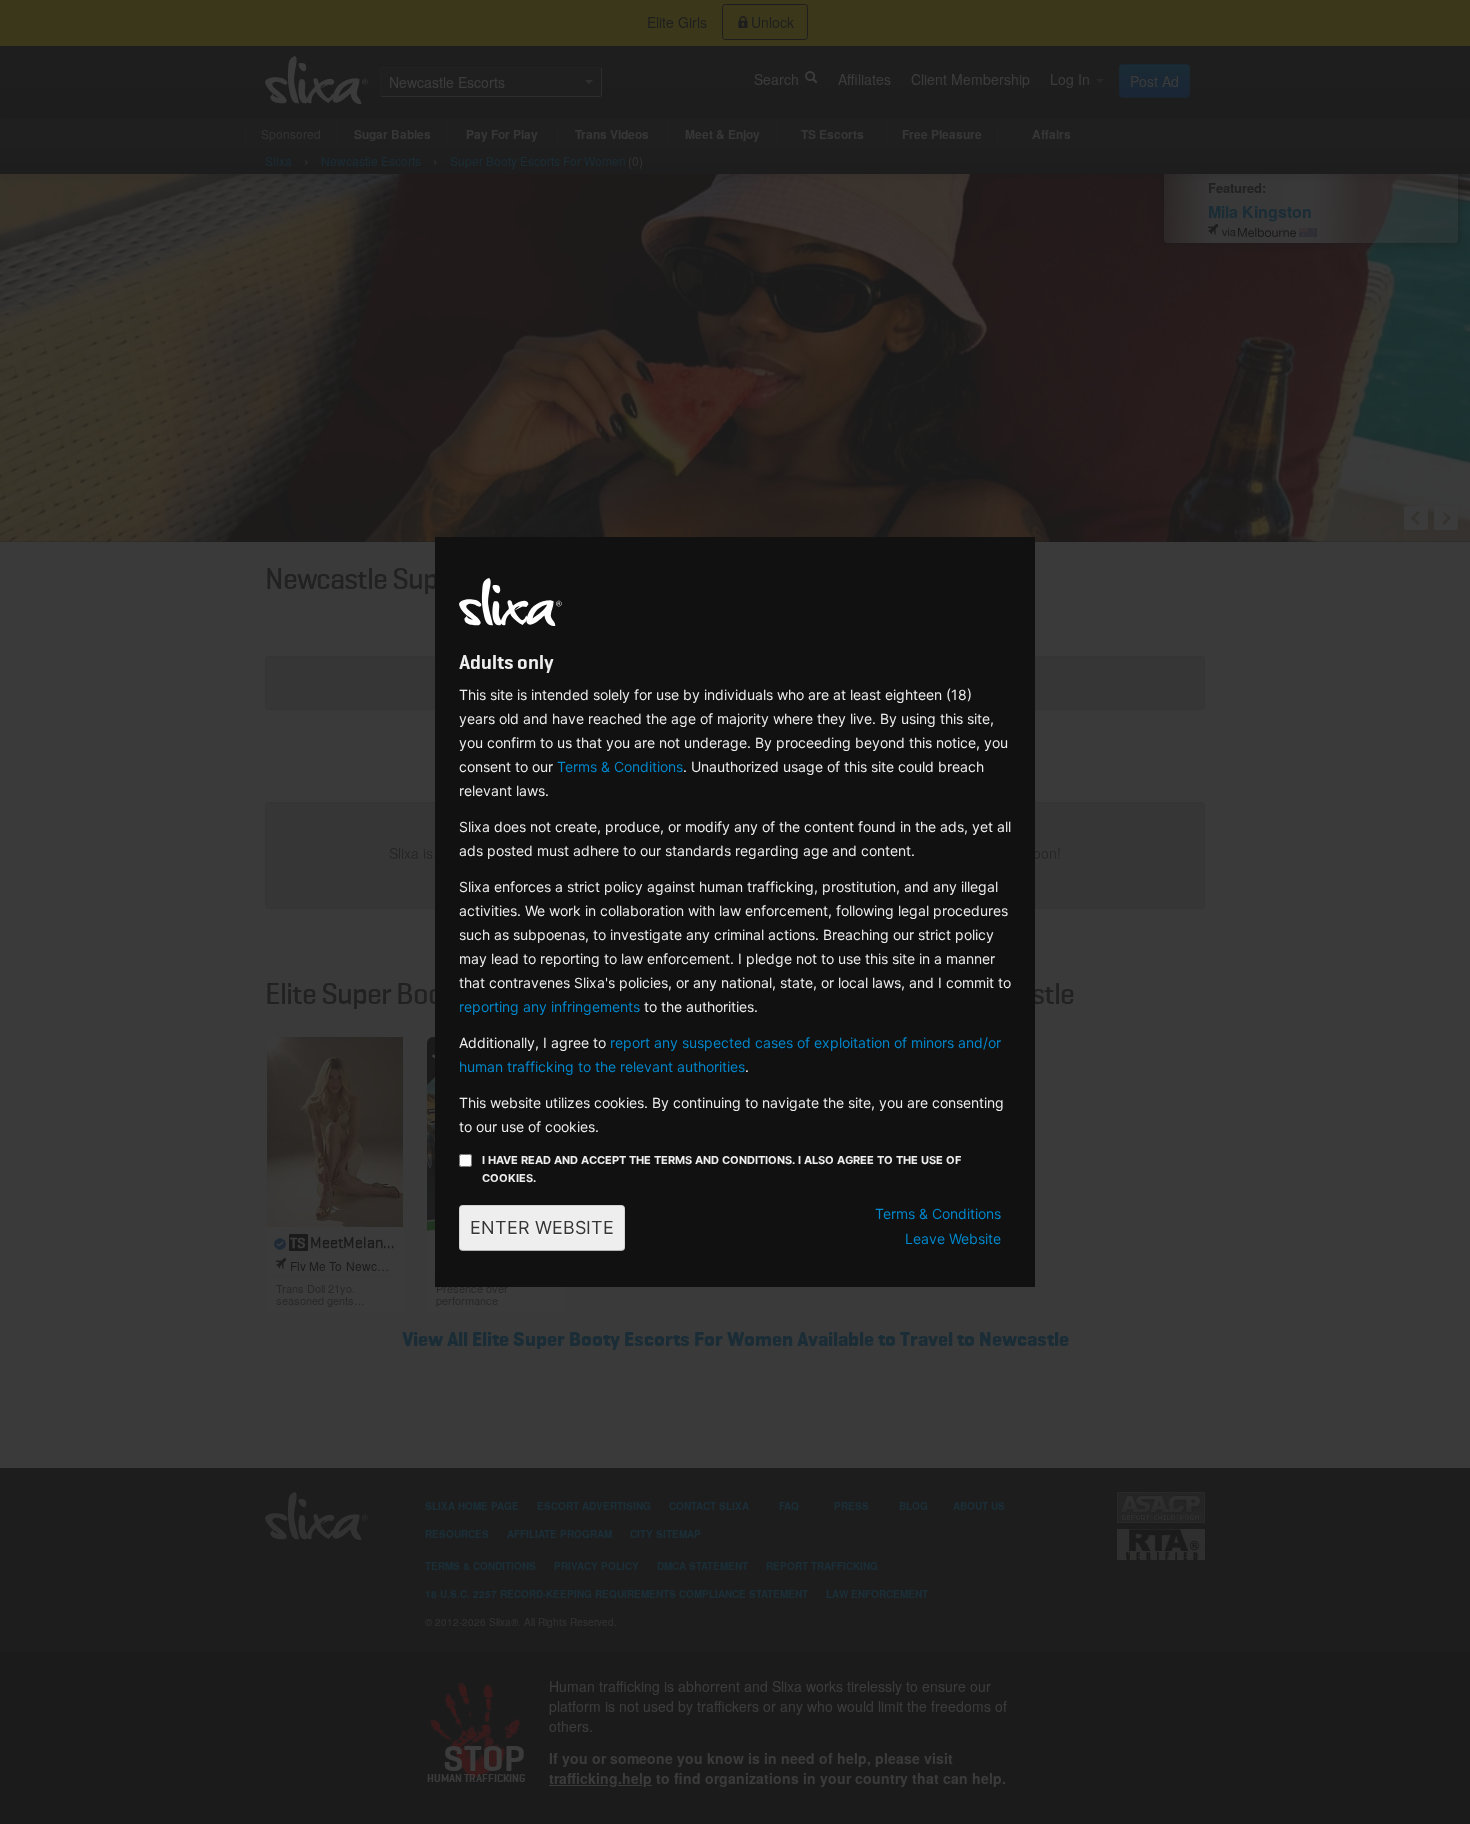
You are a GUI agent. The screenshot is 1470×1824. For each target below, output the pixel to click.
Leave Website (953, 1238)
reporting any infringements (549, 1006)
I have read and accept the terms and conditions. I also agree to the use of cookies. (721, 1169)
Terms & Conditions (620, 766)
